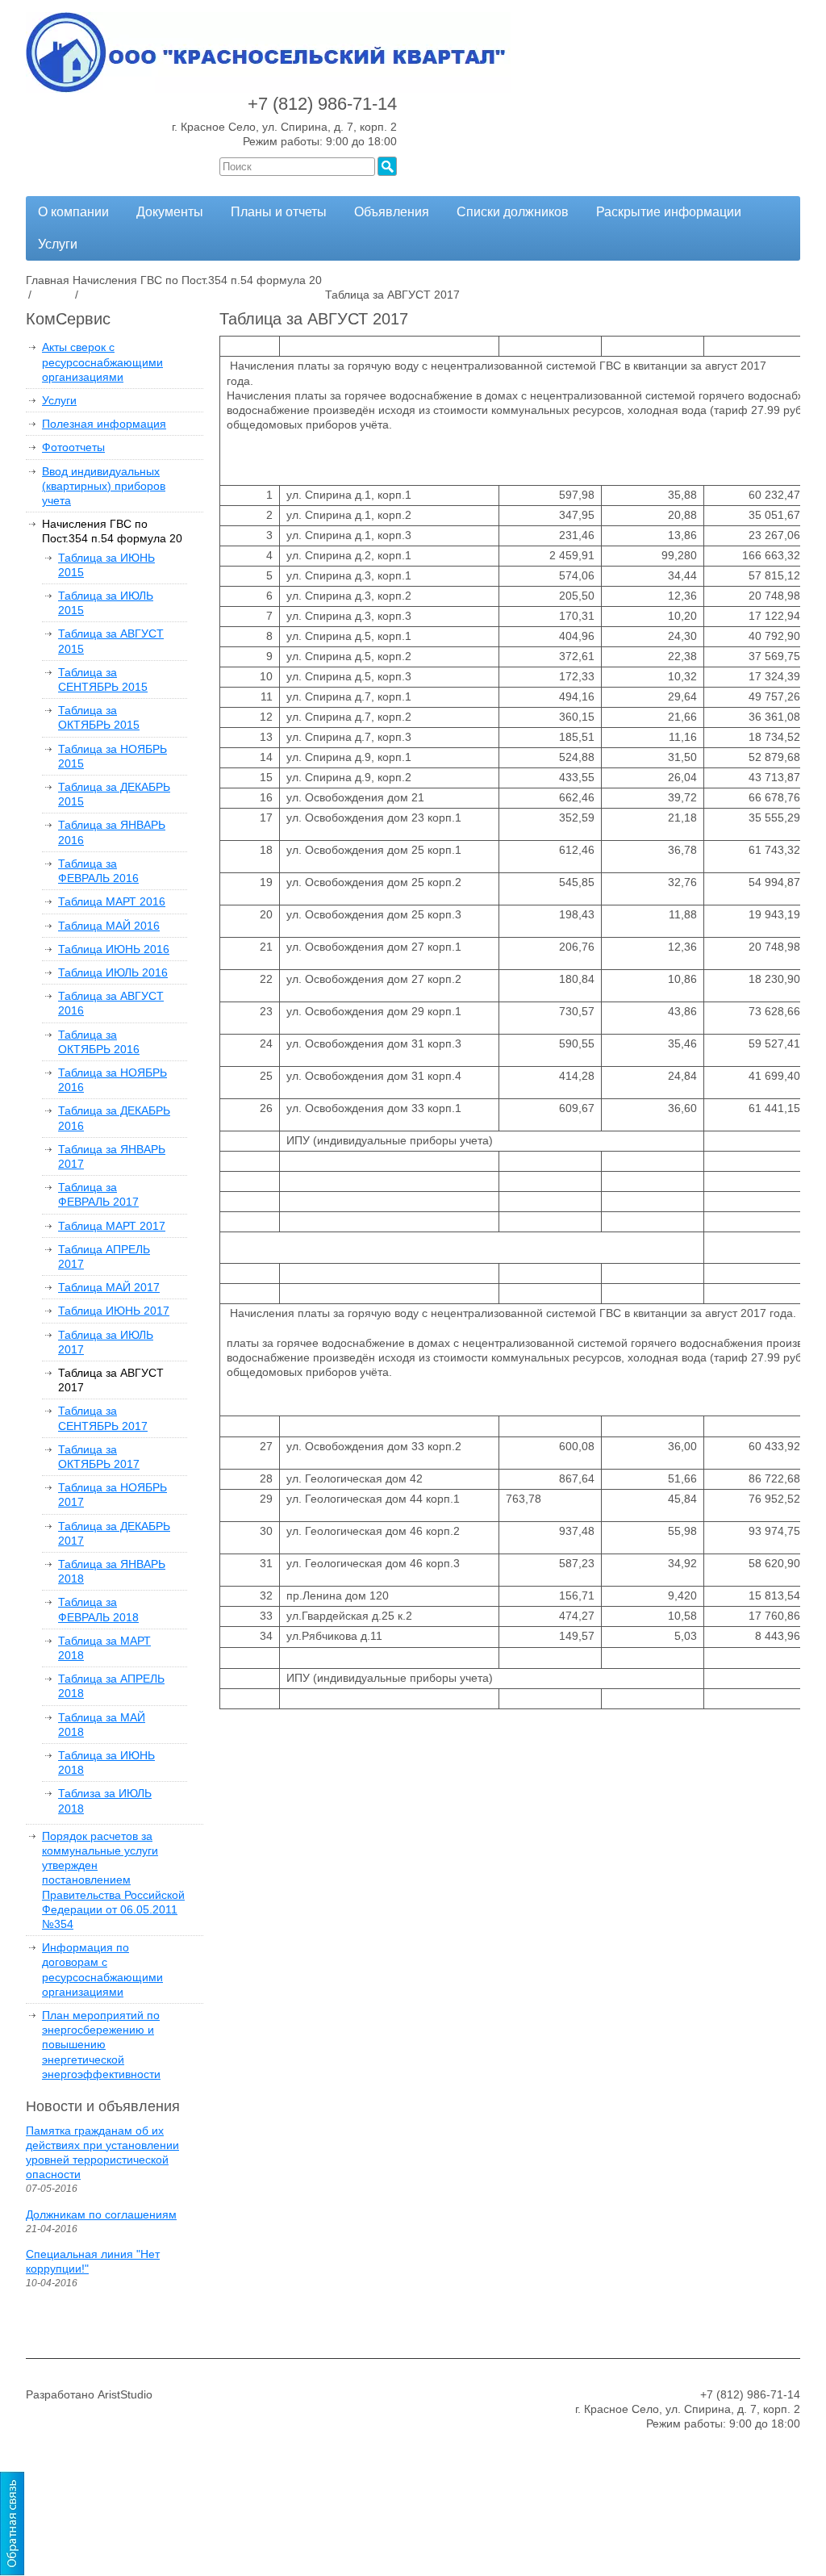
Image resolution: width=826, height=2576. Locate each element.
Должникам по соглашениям (101, 2214)
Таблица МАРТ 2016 (112, 901)
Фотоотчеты (73, 447)
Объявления (392, 212)
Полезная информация (104, 424)
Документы (170, 212)
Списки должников (513, 212)
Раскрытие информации (669, 212)
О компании (73, 212)
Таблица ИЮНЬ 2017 (114, 1311)
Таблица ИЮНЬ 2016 (114, 949)
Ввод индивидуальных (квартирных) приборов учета (104, 486)
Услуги (58, 244)
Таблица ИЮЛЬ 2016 (113, 972)
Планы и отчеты (279, 212)
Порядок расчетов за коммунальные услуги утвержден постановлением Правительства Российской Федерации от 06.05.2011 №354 (113, 1880)
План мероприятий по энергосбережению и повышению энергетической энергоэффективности (101, 2045)
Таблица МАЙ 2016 (109, 926)
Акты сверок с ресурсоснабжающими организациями (102, 362)
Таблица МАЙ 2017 (109, 1287)
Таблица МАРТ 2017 (112, 1226)
